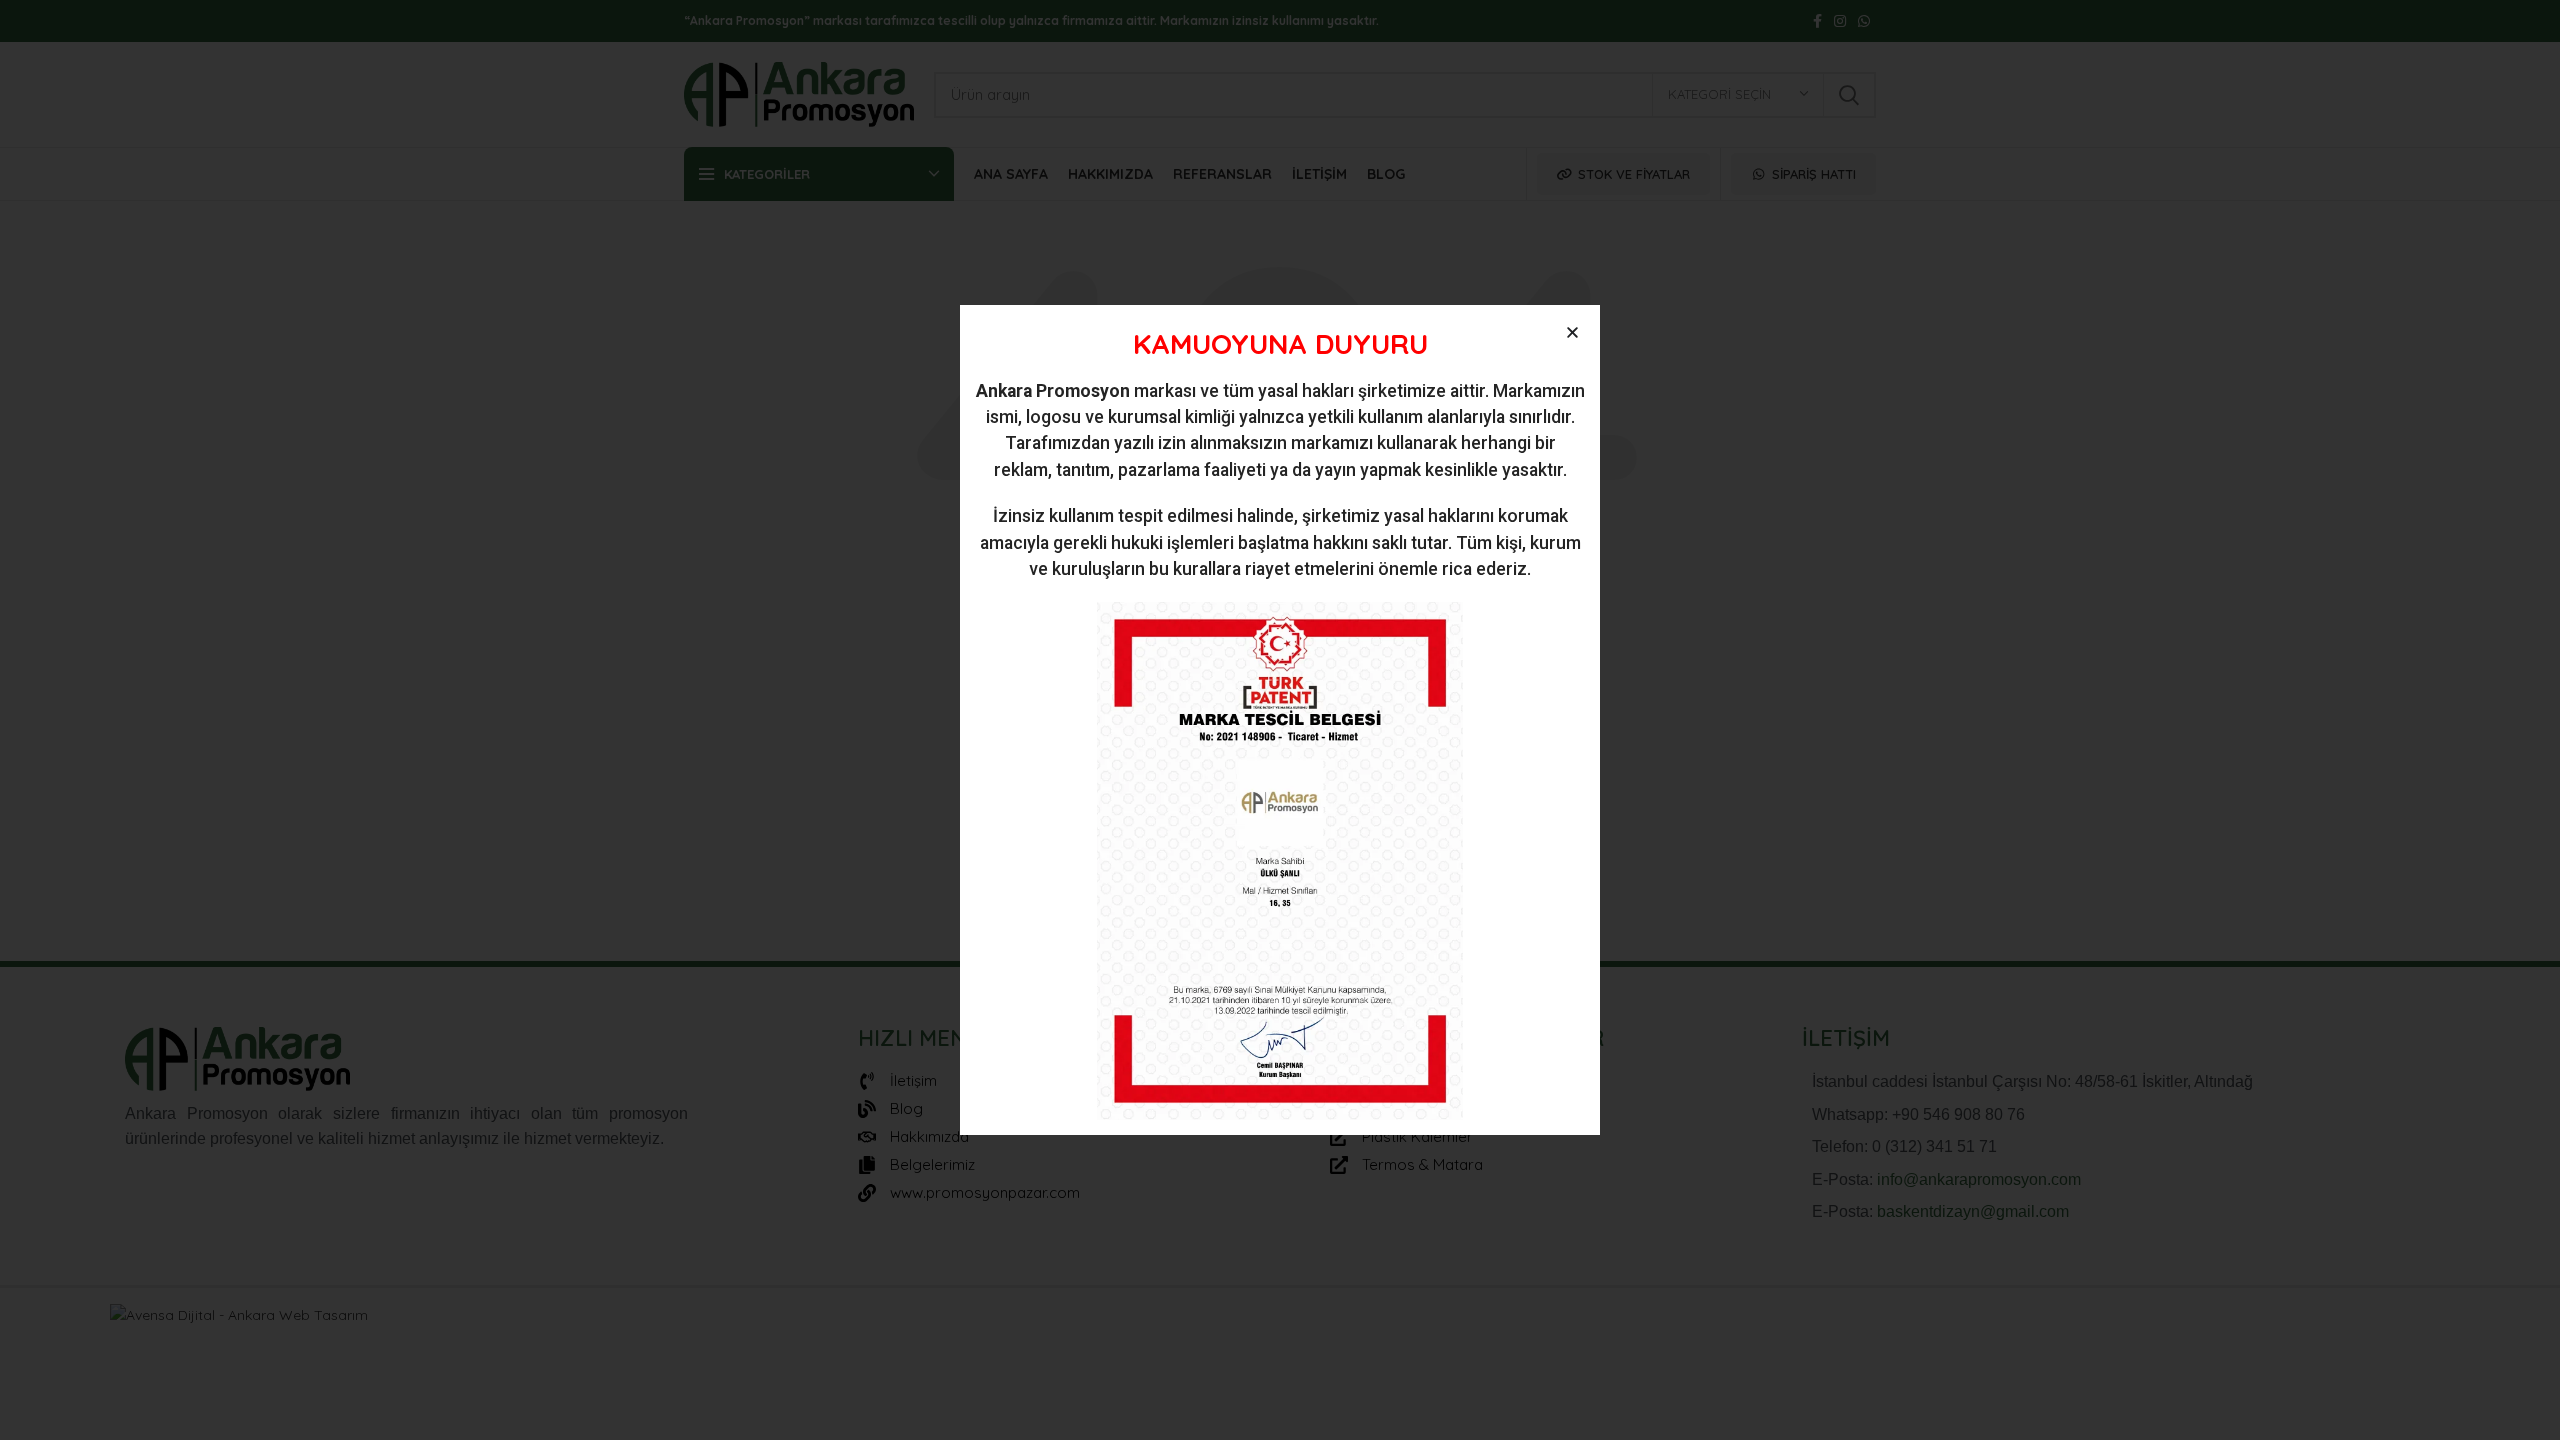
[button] (1572, 332)
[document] (1280, 720)
